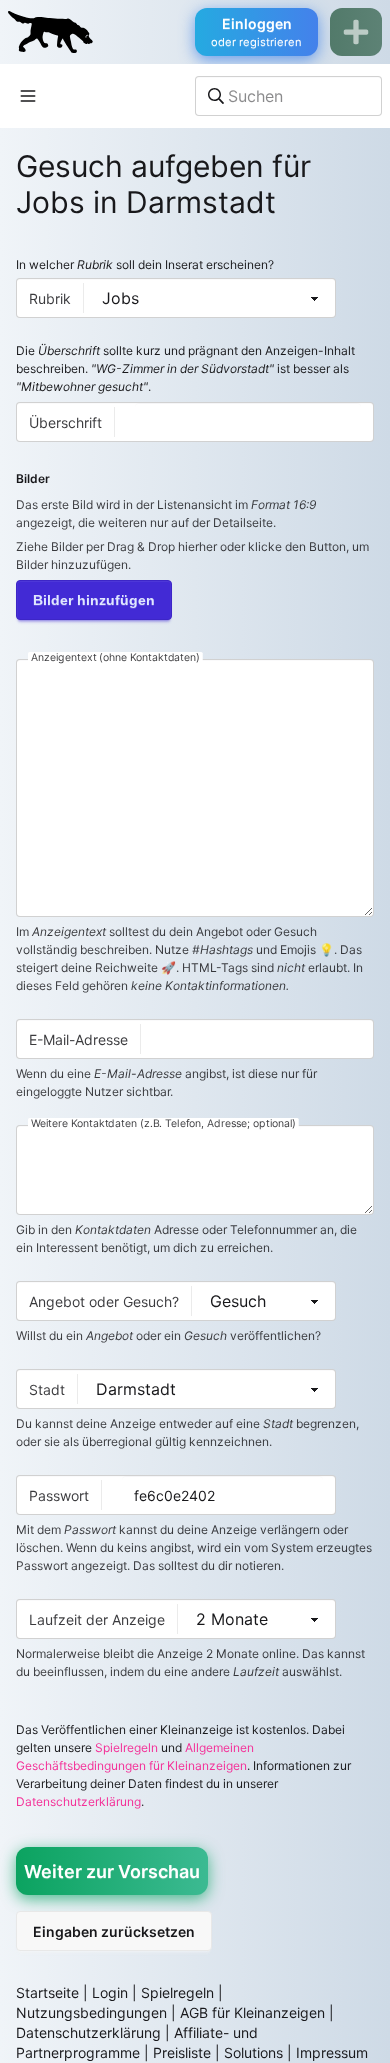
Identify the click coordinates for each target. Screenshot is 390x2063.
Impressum (332, 2052)
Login (110, 1992)
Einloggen (256, 32)
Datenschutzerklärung (78, 1801)
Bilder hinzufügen (94, 600)
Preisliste (182, 2052)
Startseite (47, 1992)
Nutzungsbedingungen (91, 2012)
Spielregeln (126, 1747)
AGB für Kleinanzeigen (252, 2012)
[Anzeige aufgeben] (356, 32)
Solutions (253, 2052)
